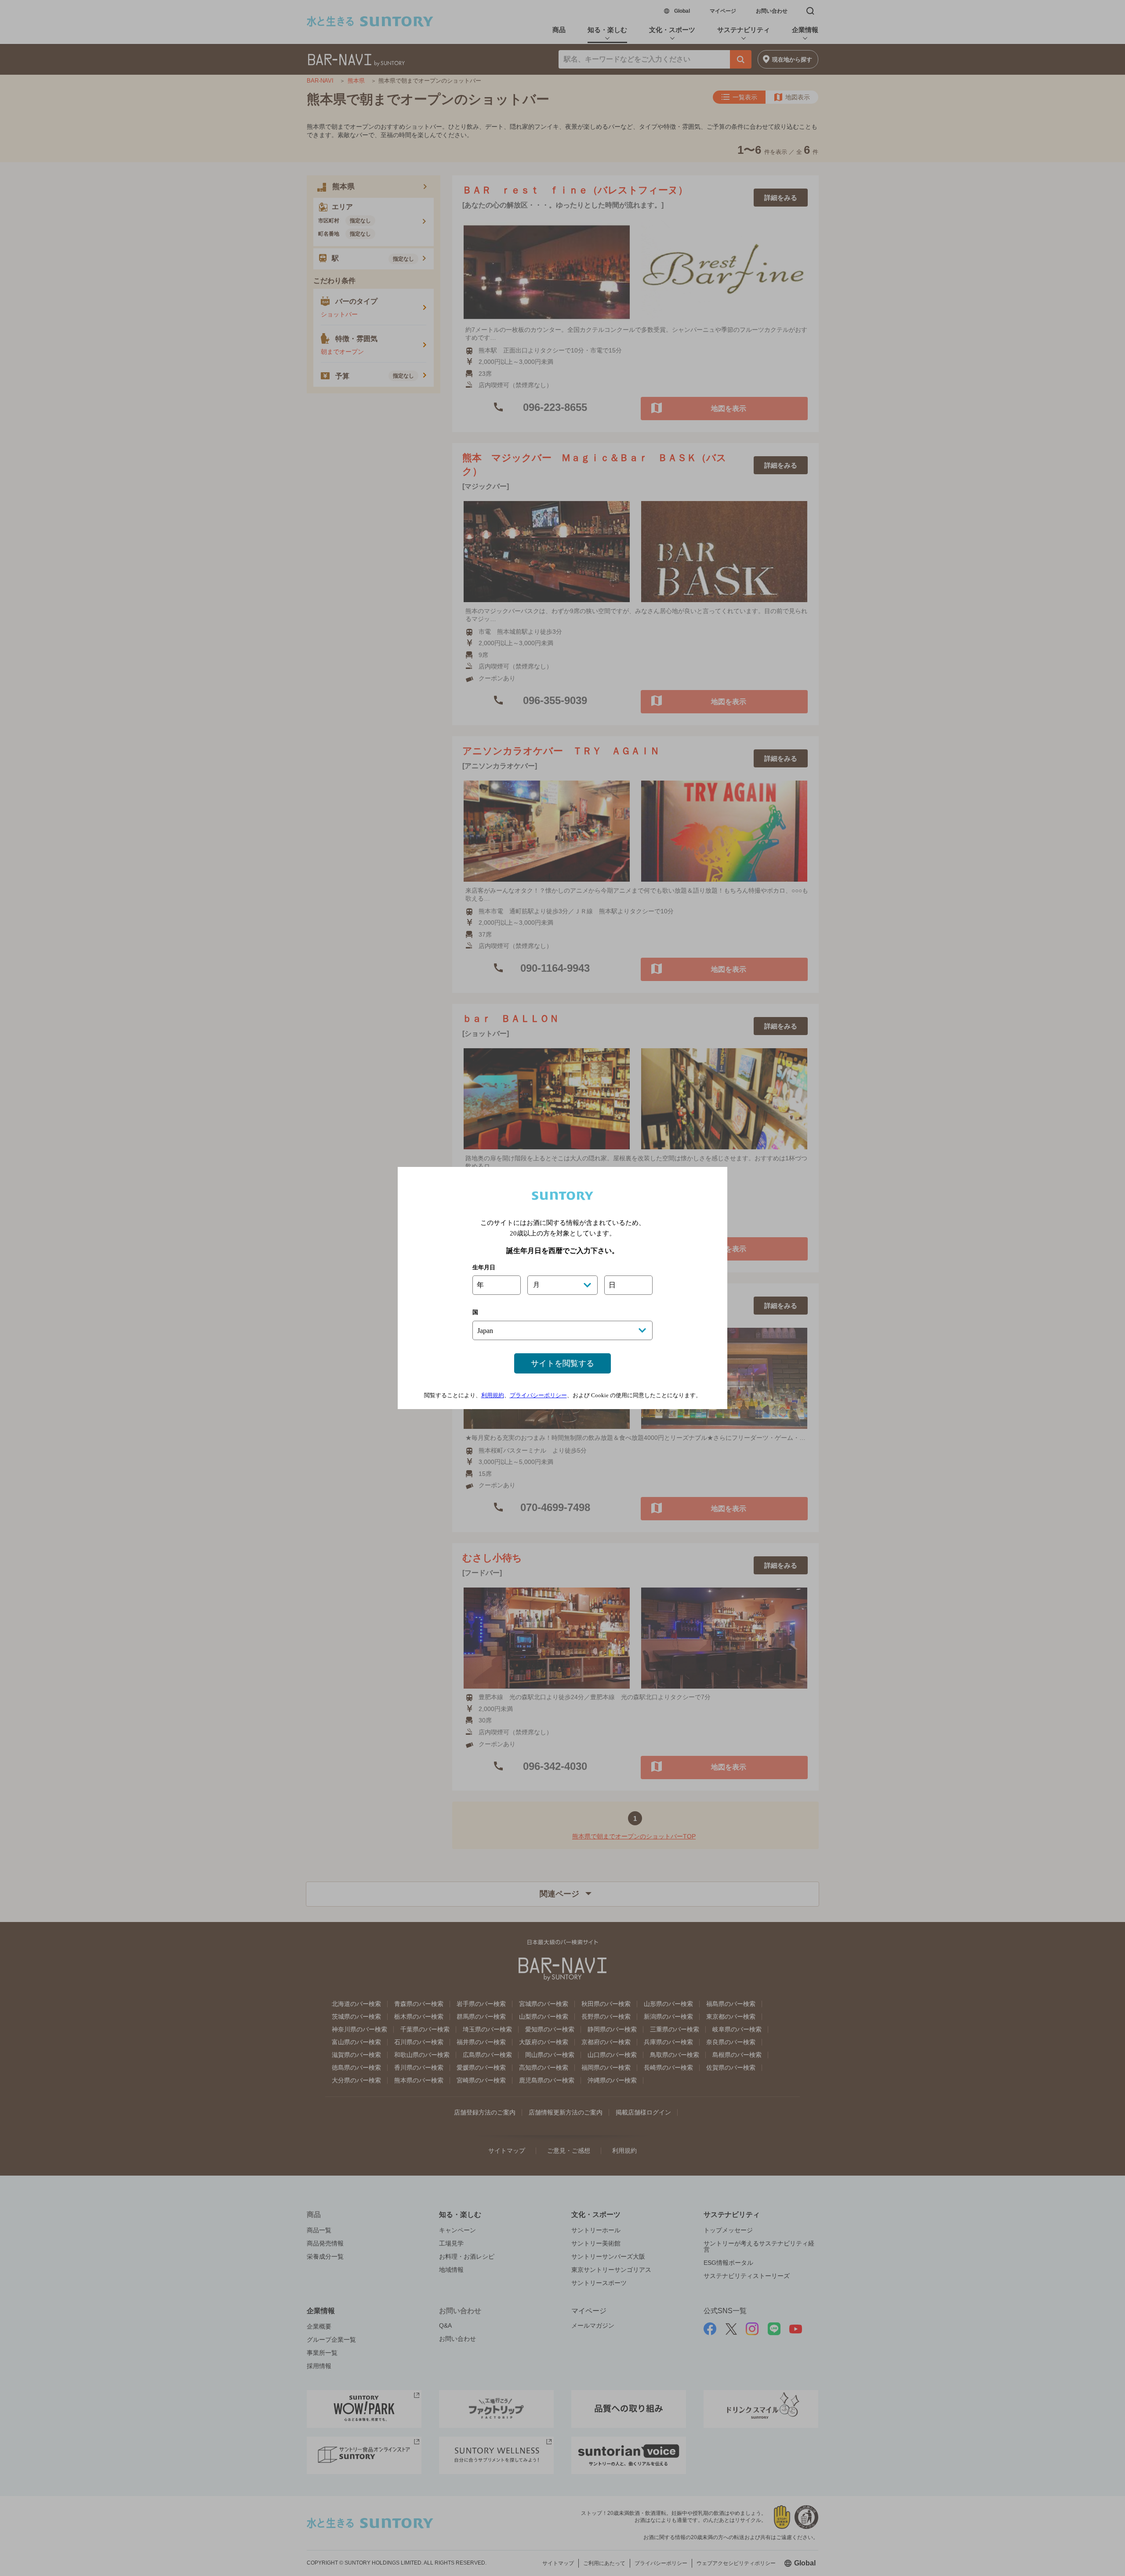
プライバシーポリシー (538, 1395)
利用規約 (493, 1395)
